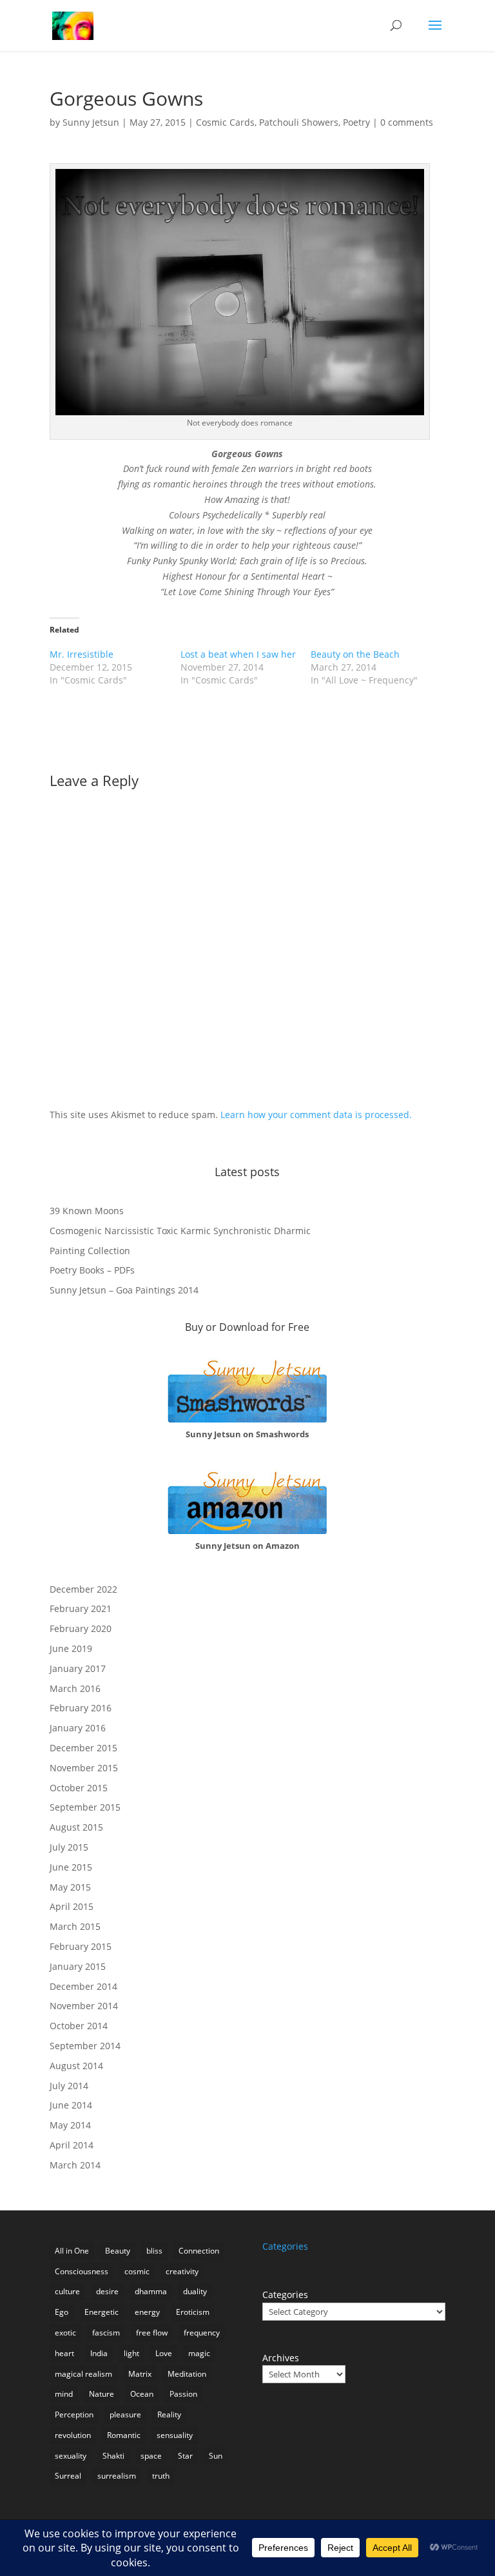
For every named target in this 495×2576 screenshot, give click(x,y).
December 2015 (83, 1748)
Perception (74, 2414)
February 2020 (81, 1628)
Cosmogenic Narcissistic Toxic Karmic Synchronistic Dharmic (180, 1231)
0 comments (407, 122)
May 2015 (70, 1887)
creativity (182, 2271)
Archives (281, 2358)
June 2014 (71, 2105)
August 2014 (76, 2066)
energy (147, 2312)
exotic (65, 2333)
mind (64, 2394)
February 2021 (81, 1608)
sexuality (71, 2456)
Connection (199, 2251)
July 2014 (69, 2086)
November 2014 (84, 2006)
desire (107, 2291)
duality (195, 2291)
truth (161, 2476)
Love (164, 2353)
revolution (73, 2435)
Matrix (140, 2374)
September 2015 (85, 1807)
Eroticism (193, 2312)
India (99, 2353)
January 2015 (78, 1966)
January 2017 (78, 1668)
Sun (216, 2456)
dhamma (151, 2291)
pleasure (125, 2414)
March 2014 (75, 2165)
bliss (154, 2251)
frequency (202, 2333)
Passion (183, 2394)
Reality (169, 2414)
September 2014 (85, 2046)
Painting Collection (90, 1251)
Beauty (118, 2251)
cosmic (137, 2271)
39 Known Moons (87, 1211)
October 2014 (79, 2026)
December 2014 (83, 1986)
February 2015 (81, 1946)
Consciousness (82, 2271)
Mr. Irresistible (82, 654)
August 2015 (76, 1827)
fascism (106, 2333)
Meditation (187, 2374)
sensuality (175, 2435)
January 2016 (78, 1728)
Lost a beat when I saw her (238, 654)
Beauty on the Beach (355, 654)
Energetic (102, 2312)
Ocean (142, 2394)
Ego (62, 2312)
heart (64, 2353)
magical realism (83, 2374)
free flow (152, 2333)
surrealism (117, 2476)
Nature (102, 2394)
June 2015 (71, 1867)
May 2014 (70, 2125)
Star (185, 2456)
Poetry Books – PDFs (92, 1270)
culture (67, 2291)
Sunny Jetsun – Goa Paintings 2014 (124, 1290)
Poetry (356, 122)
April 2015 (72, 1906)
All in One (72, 2251)
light (131, 2353)
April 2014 (72, 2145)
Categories (285, 2295)
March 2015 (75, 1926)
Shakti (113, 2456)
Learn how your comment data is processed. (316, 1115)
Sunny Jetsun (91, 122)
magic (199, 2353)
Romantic (124, 2435)
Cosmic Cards (225, 122)
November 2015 (84, 1768)
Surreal (68, 2476)
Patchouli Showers (299, 122)
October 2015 (79, 1788)
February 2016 (81, 1708)
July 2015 (69, 1847)
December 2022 (83, 1589)
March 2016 (75, 1688)
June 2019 (71, 1648)
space (151, 2456)
